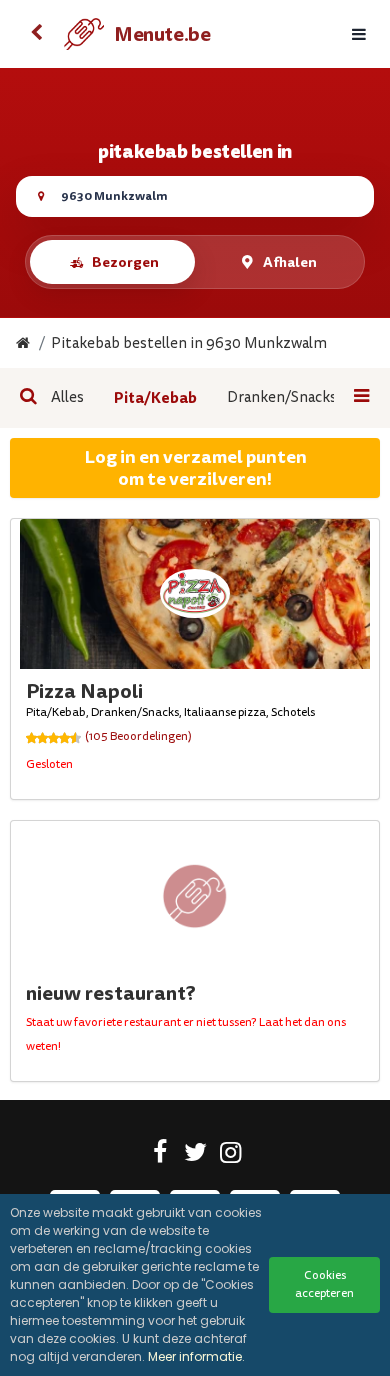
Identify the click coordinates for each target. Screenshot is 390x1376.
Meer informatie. (196, 1356)
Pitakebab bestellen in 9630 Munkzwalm (189, 343)
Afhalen (290, 262)
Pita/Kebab (155, 398)
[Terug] (36, 34)
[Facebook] (160, 1156)
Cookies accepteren (324, 1284)
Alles (67, 397)
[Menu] (359, 34)
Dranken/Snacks (282, 397)
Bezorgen (125, 262)
